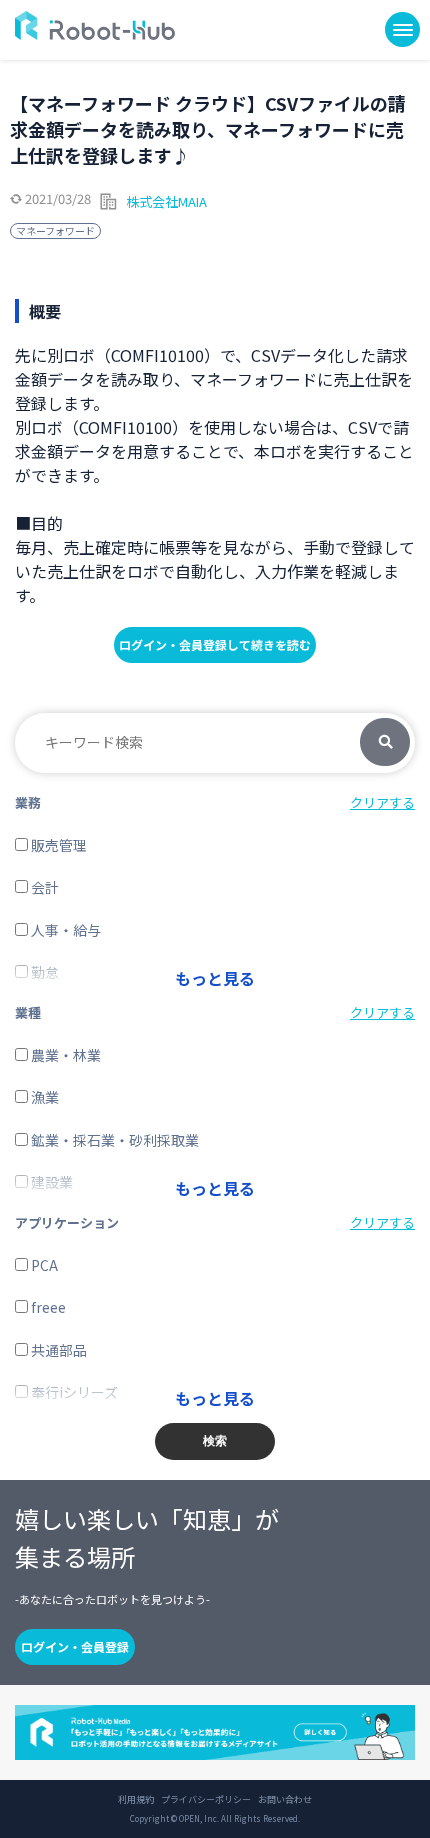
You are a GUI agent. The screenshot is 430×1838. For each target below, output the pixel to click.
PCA (43, 1265)
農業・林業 (64, 1055)
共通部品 (57, 1350)
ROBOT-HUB (95, 25)
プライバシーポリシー (206, 1800)
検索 (385, 743)
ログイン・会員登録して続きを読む (215, 644)
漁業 (43, 1097)
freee (47, 1307)
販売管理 (57, 845)
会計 (43, 887)
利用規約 (136, 1800)
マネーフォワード (55, 230)
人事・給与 (64, 930)
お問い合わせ (285, 1800)
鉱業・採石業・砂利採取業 (113, 1140)
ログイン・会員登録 (75, 1646)
